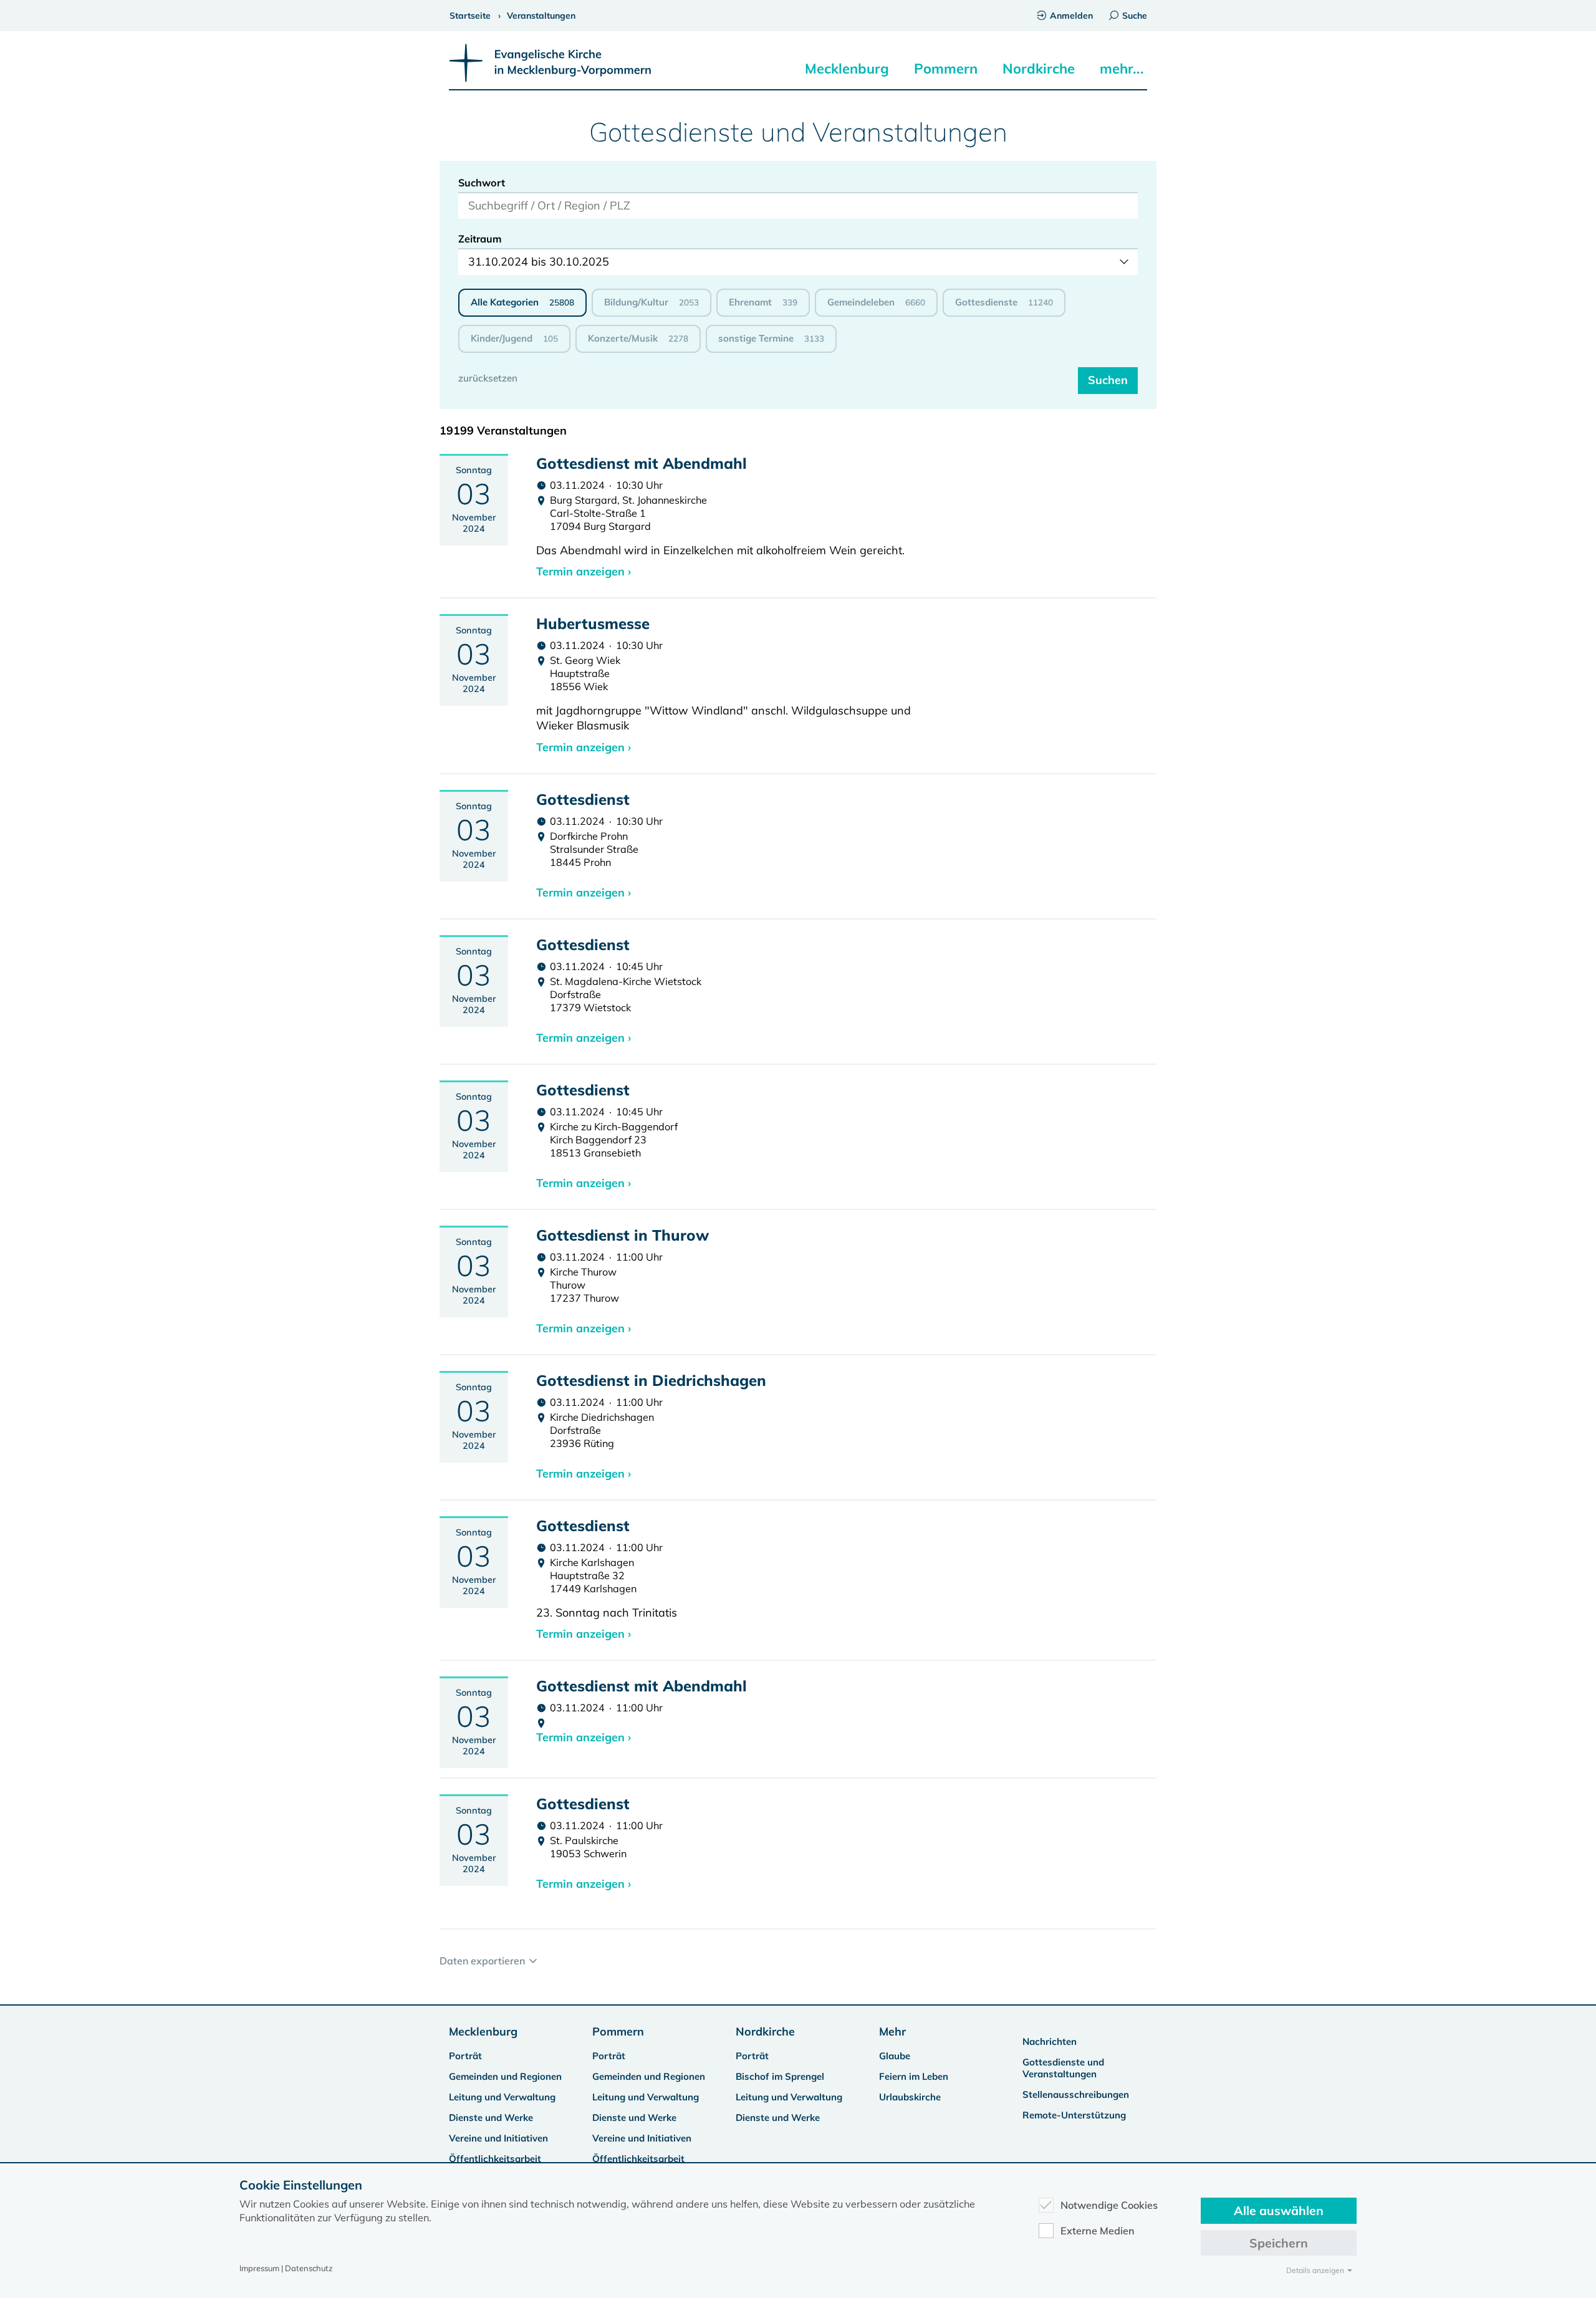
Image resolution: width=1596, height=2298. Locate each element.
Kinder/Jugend (514, 338)
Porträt (465, 2056)
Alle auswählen (1279, 2210)
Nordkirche (1039, 69)
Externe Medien (1098, 2231)
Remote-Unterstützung (1074, 2115)
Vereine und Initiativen (498, 2138)
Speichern (1279, 2243)
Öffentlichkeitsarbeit (495, 2159)
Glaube (895, 2056)
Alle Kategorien (522, 302)
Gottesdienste (1004, 302)
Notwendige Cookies (1109, 2205)
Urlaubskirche (910, 2097)
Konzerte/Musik (638, 338)
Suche (1135, 16)
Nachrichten (1050, 2041)
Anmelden (1071, 16)
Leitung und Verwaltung (502, 2097)
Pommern (946, 69)
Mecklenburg (847, 69)
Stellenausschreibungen (1076, 2094)
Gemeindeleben (876, 302)
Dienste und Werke (491, 2118)
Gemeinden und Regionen (505, 2076)
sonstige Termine (771, 338)
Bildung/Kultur (651, 302)
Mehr (892, 2031)
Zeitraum (480, 239)
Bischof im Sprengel (780, 2076)
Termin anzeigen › (584, 571)
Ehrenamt (763, 302)
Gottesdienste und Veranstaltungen (1063, 2068)
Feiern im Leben (914, 2076)
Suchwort (482, 183)
